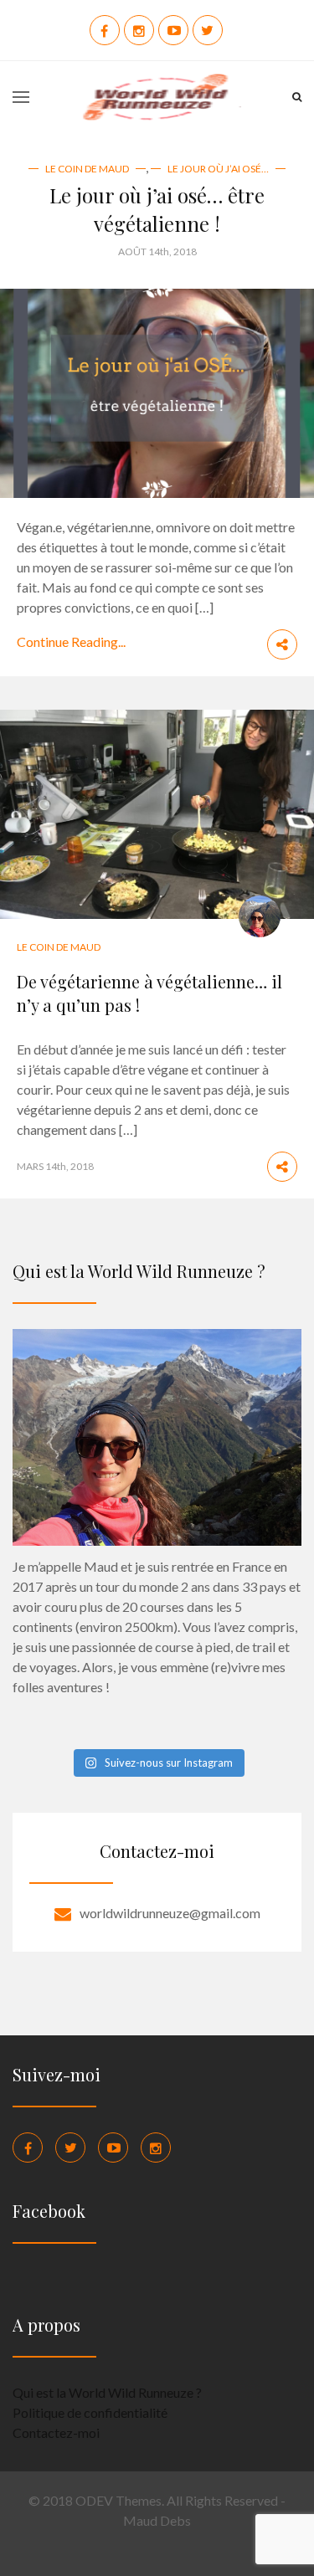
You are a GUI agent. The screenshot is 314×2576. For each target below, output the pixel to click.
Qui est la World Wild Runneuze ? (107, 2392)
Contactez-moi (56, 2432)
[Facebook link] (28, 2148)
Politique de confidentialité (90, 2412)
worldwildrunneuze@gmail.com (170, 1913)
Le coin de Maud (87, 169)
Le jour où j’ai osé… (218, 169)
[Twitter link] (70, 2148)
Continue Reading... (71, 641)
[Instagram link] (156, 2148)
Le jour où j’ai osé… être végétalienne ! (157, 209)
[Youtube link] (113, 2148)
